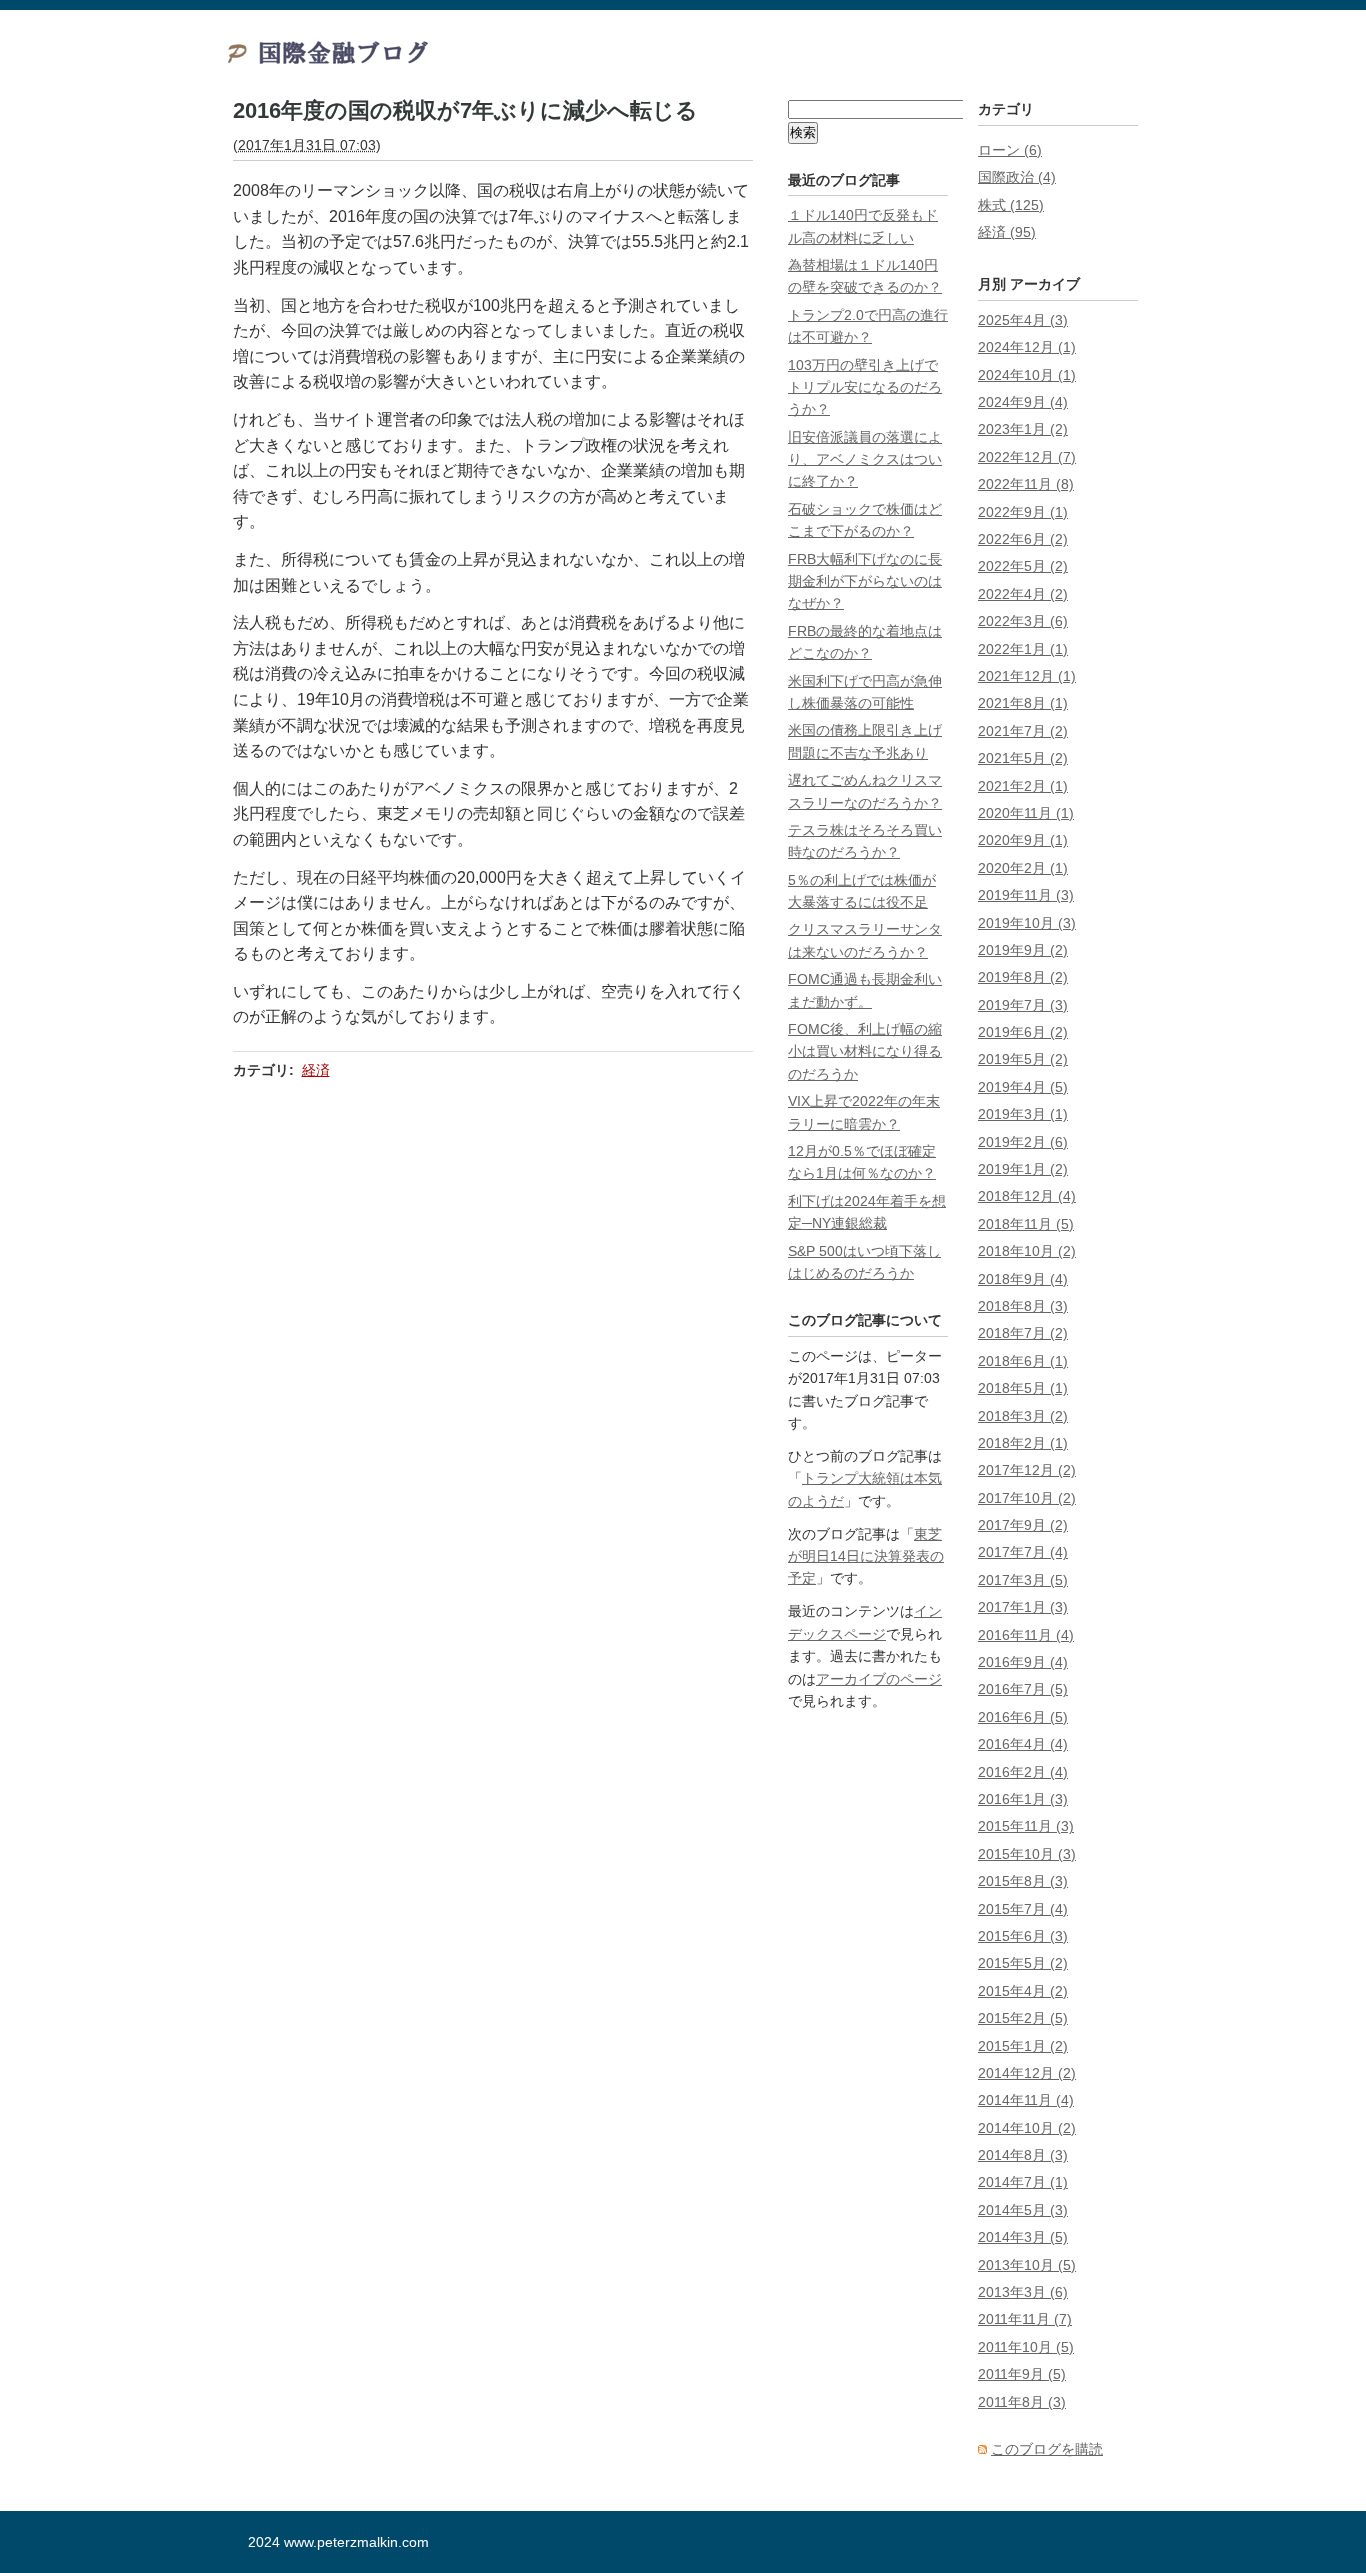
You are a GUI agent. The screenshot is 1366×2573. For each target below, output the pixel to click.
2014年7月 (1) (1023, 2182)
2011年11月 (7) (1025, 2319)
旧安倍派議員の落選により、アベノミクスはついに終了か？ (865, 459)
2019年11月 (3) (1026, 895)
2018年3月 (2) (1023, 1416)
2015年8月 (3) (1023, 1881)
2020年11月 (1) (1026, 813)
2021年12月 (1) (1027, 676)
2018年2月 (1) (1023, 1443)
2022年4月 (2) (1023, 594)
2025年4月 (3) (1023, 320)
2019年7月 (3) (1023, 1005)
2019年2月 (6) (1023, 1142)
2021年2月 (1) (1023, 786)
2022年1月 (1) (1023, 649)
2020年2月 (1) (1023, 868)
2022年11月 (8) (1026, 484)
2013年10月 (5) (1027, 2265)
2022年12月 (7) (1027, 457)
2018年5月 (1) (1023, 1388)
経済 (316, 1070)
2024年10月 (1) (1027, 375)
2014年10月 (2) (1027, 2128)
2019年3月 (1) (1023, 1114)
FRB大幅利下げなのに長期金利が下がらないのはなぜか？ (865, 581)
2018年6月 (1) (1023, 1361)
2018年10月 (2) (1027, 1251)
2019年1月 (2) (1023, 1169)
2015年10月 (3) (1027, 1854)
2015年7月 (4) (1023, 1909)
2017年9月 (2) (1023, 1525)
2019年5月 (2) (1023, 1059)
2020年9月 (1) (1023, 840)
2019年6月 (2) (1023, 1032)
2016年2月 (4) (1023, 1772)
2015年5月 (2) (1023, 1963)
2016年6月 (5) (1023, 1717)
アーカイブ (1045, 284)
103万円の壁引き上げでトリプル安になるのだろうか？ (865, 387)
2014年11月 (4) (1026, 2100)
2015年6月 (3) (1023, 1936)
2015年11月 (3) (1026, 1826)
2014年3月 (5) (1023, 2237)
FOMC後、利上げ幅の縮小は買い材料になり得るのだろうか (865, 1051)
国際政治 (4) (1017, 177)
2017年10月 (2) (1027, 1498)
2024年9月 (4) (1023, 402)
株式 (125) (1011, 205)
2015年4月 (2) (1023, 1991)
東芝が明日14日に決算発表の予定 (866, 1556)
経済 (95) (1007, 232)
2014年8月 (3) (1023, 2155)
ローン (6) (1010, 150)
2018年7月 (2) (1023, 1333)
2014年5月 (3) (1023, 2210)
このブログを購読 (1047, 2449)
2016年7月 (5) (1023, 1689)
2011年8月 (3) (1022, 2402)
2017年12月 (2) (1027, 1470)
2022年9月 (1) (1023, 512)
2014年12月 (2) (1027, 2073)
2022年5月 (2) (1023, 566)
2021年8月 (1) (1023, 703)
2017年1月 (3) (1023, 1607)
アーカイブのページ (879, 1679)
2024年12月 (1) (1027, 347)
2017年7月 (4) (1023, 1552)
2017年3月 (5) (1023, 1580)
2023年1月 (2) (1023, 429)
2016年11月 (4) (1026, 1635)
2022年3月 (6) (1023, 621)
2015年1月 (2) (1023, 2046)
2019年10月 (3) (1027, 923)
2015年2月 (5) (1023, 2018)
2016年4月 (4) (1023, 1744)
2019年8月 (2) (1023, 977)
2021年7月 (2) (1023, 731)
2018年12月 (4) (1027, 1196)
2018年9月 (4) (1023, 1279)
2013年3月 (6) (1023, 2292)
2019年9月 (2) (1023, 950)
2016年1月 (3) (1023, 1799)
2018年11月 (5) (1026, 1224)
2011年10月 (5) (1026, 2347)
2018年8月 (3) (1023, 1306)
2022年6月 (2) (1023, 539)
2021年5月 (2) (1023, 758)
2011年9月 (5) (1022, 2374)
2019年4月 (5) (1023, 1087)
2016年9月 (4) (1023, 1662)
